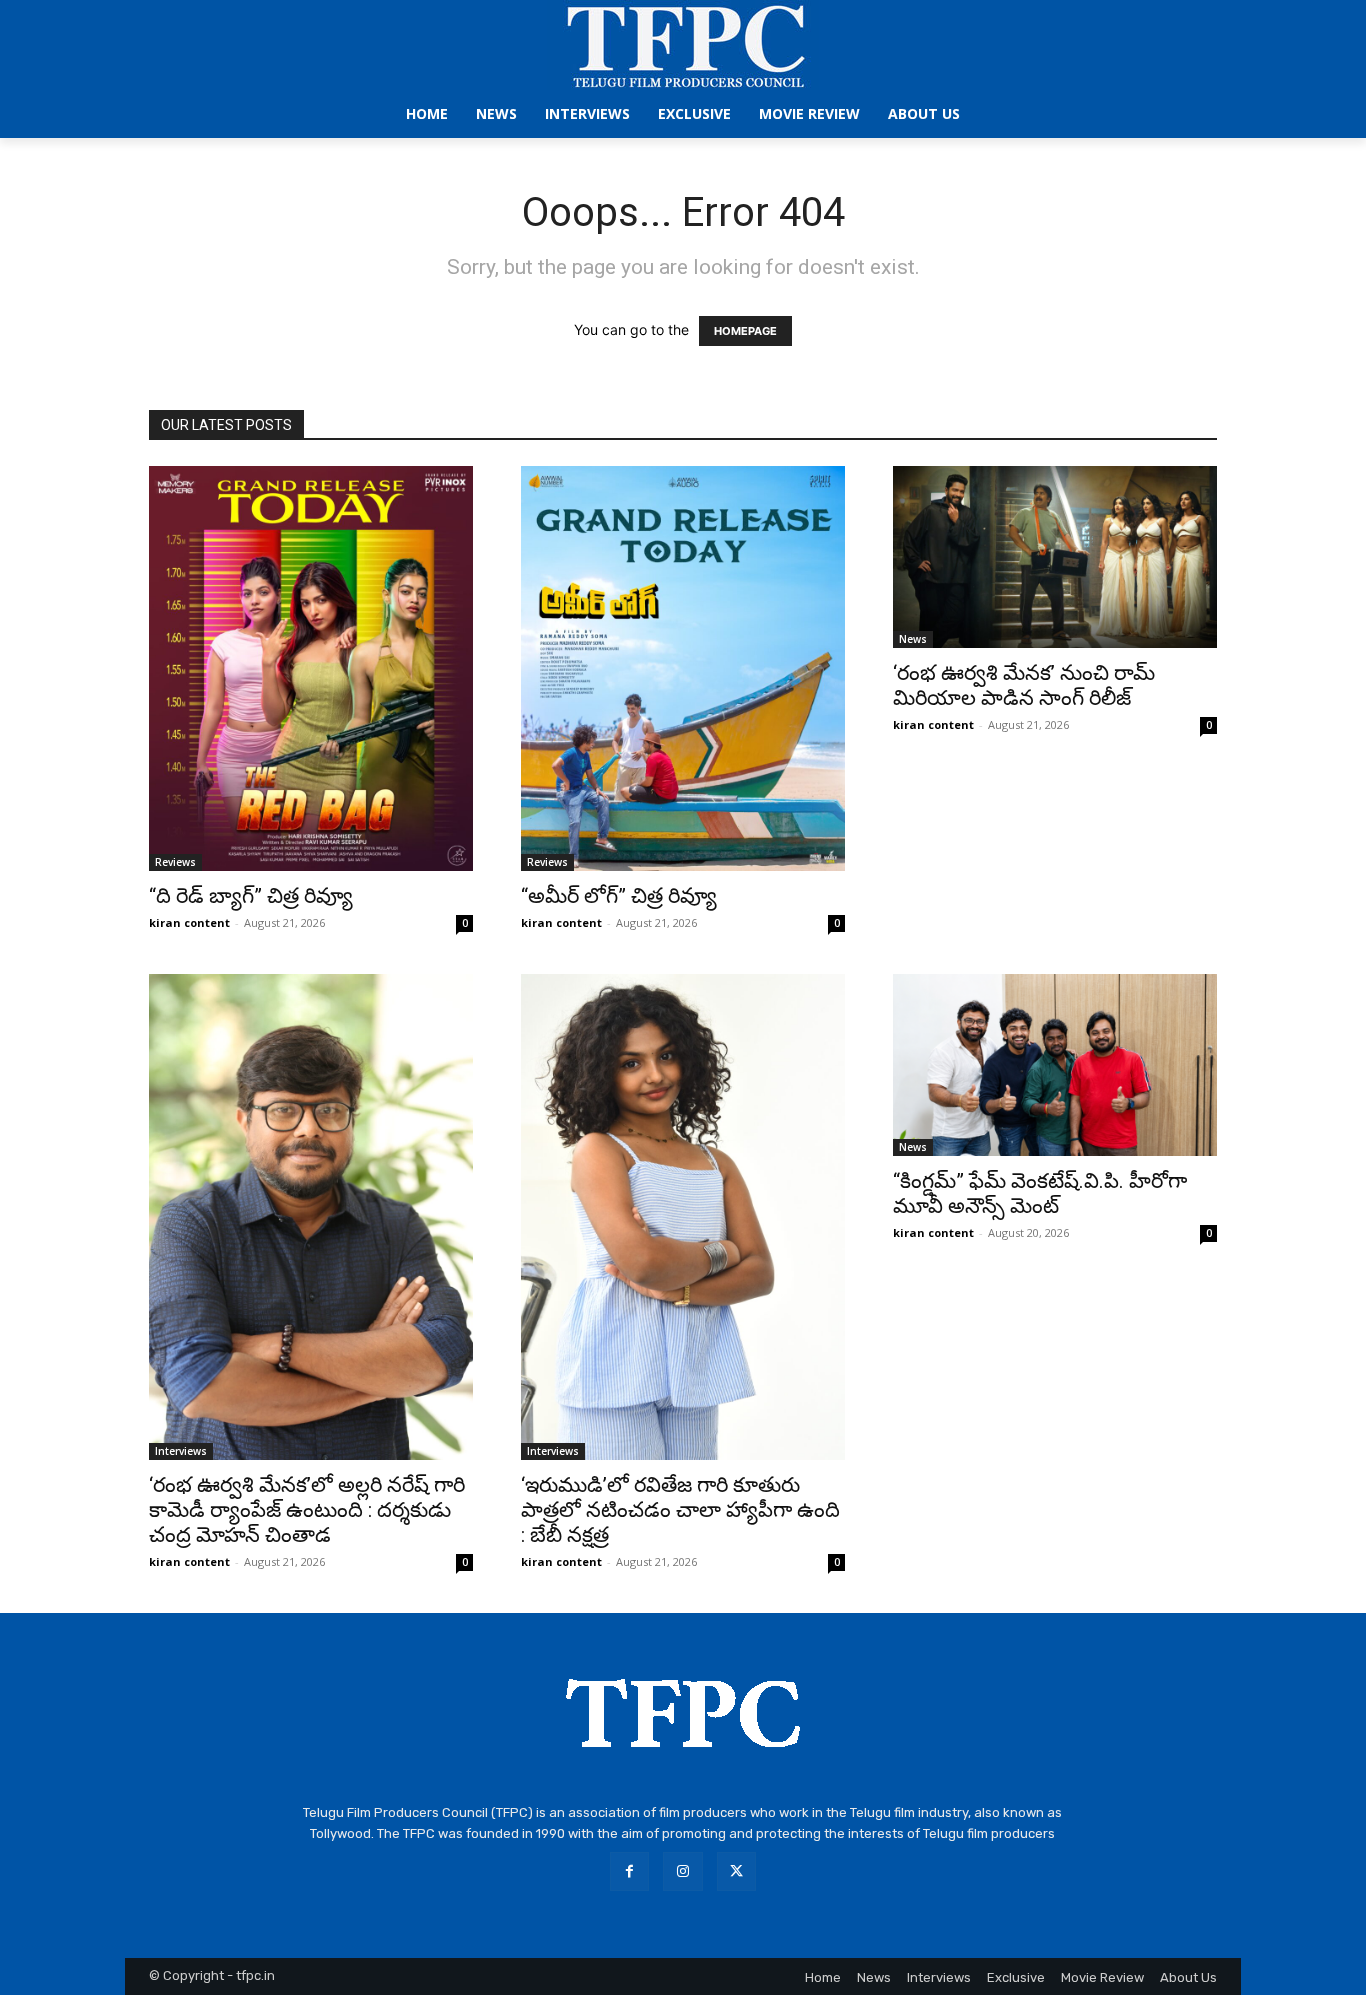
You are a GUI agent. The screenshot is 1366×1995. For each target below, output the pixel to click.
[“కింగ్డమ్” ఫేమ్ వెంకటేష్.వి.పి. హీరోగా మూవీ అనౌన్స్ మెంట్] (1055, 1065)
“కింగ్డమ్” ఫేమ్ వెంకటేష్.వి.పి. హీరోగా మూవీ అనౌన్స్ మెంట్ (1040, 1193)
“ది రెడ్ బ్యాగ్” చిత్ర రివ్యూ (251, 896)
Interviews (181, 1451)
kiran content (189, 922)
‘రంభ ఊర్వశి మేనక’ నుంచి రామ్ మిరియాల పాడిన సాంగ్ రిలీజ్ (1024, 685)
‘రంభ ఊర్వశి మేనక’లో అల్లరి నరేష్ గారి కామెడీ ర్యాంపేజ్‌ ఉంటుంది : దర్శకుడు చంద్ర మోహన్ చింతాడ (307, 1510)
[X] (736, 1871)
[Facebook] (629, 1871)
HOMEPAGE (745, 331)
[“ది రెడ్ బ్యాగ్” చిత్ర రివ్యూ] (311, 668)
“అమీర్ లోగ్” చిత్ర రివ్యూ (619, 896)
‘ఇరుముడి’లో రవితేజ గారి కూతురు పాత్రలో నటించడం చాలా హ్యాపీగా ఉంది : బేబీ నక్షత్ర (680, 1510)
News (913, 639)
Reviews (175, 862)
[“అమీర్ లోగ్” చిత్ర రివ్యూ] (683, 668)
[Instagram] (682, 1871)
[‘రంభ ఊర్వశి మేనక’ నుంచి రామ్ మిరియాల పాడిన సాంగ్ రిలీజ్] (1055, 557)
